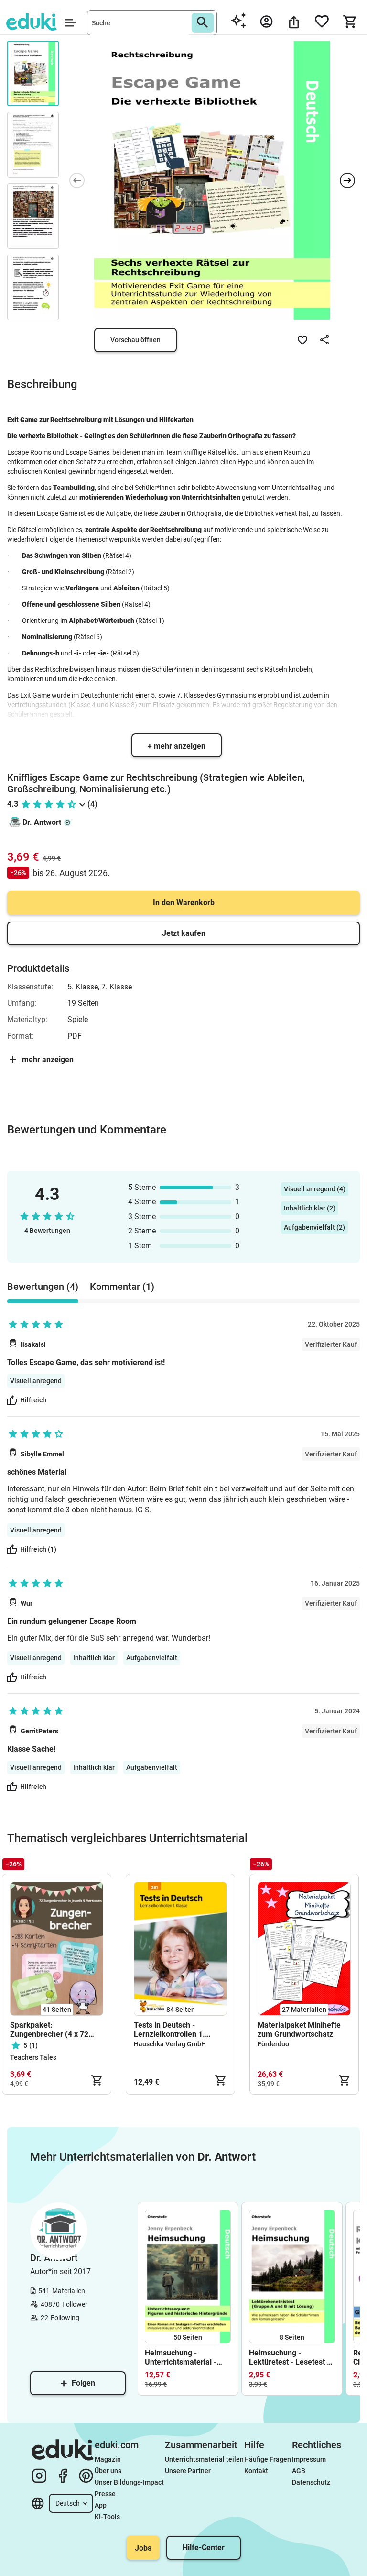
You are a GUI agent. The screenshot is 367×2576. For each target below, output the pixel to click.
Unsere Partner (188, 2471)
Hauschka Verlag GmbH (170, 2044)
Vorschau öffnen (135, 340)
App (101, 2505)
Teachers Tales (33, 2057)
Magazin (108, 2459)
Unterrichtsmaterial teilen (204, 2459)
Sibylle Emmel (42, 1454)
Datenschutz (311, 2482)
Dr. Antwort (42, 822)
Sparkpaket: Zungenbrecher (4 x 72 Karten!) (49, 2030)
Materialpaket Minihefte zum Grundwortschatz (299, 2030)
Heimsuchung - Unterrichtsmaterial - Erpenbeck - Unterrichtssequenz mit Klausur (185, 2357)
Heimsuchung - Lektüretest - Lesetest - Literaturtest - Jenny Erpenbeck (289, 2357)
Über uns (108, 2471)
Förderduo (273, 2044)
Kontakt (256, 2471)
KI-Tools (107, 2517)
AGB (299, 2471)
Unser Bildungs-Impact (129, 2482)
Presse (105, 2494)
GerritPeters (39, 1731)
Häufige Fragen (268, 2459)
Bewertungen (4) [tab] (43, 1287)
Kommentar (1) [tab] (122, 1287)
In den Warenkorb (184, 903)
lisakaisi (33, 1344)
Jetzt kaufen (184, 933)
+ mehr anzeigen (177, 746)
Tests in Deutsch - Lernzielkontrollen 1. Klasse (169, 2030)
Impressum (309, 2459)
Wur (27, 1603)
